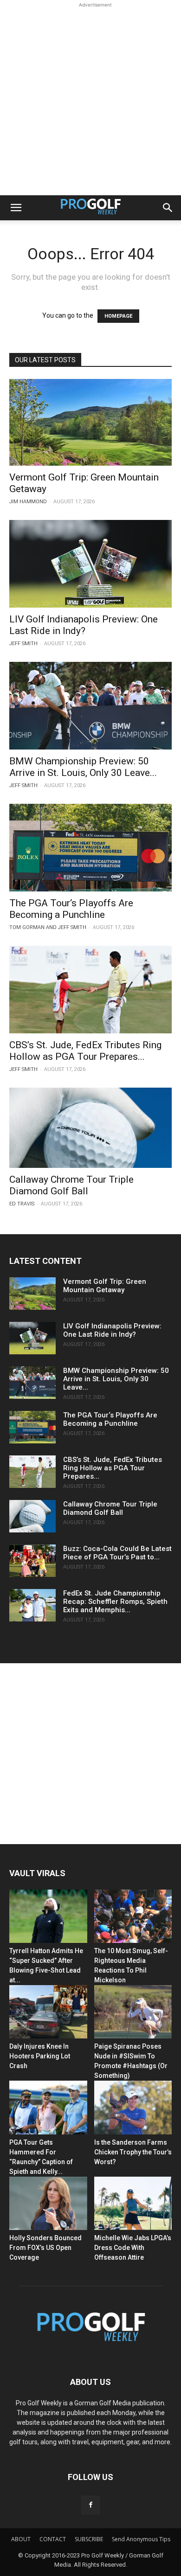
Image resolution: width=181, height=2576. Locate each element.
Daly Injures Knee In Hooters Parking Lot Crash (40, 2056)
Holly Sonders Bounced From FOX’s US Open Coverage (45, 2248)
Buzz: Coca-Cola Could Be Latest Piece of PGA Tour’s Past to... (117, 1553)
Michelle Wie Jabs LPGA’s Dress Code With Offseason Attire (133, 2248)
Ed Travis (22, 1204)
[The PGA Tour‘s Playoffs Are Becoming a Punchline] (90, 848)
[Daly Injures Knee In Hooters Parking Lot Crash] (48, 2012)
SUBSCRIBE (89, 2539)
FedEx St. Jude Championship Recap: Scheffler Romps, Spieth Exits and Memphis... (115, 1602)
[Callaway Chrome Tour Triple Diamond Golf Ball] (90, 1128)
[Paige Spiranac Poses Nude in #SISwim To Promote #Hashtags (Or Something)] (133, 2012)
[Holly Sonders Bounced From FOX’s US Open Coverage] (48, 2203)
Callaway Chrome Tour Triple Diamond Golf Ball (71, 1185)
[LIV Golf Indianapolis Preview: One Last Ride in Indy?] (90, 564)
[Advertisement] (90, 100)
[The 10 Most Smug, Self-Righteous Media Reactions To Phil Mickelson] (133, 1916)
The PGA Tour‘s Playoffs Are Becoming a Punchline (71, 909)
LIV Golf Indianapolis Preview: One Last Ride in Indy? (84, 625)
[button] (16, 208)
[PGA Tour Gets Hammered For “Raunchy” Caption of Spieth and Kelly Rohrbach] (48, 2107)
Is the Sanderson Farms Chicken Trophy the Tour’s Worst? (133, 2152)
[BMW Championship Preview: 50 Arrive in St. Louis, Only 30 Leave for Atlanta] (90, 706)
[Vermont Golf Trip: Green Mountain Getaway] (90, 422)
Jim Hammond (28, 502)
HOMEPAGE (118, 316)
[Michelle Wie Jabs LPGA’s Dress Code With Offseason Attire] (133, 2203)
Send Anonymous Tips (141, 2539)
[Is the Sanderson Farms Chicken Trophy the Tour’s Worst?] (133, 2107)
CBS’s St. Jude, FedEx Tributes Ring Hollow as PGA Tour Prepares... (85, 1051)
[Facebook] (90, 2505)
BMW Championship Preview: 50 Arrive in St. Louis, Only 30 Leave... (83, 767)
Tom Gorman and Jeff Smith (48, 927)
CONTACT (53, 2539)
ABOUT (21, 2539)
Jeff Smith (23, 644)
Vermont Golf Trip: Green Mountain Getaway (105, 1286)
